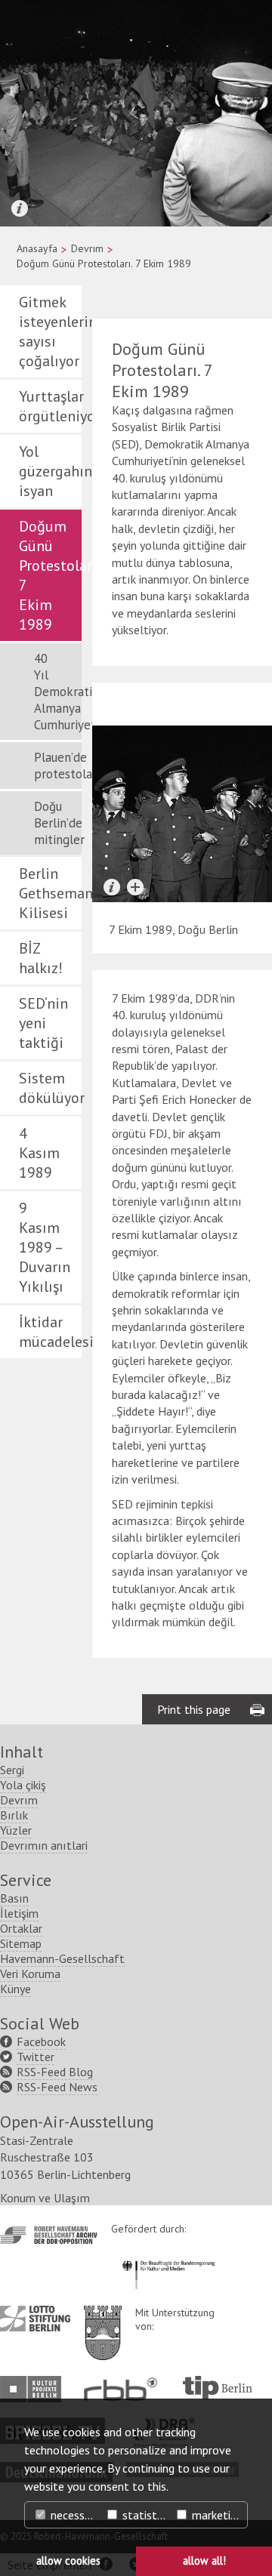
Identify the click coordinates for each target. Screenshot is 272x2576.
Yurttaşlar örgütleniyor (50, 406)
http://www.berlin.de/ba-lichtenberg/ (103, 2321)
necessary (74, 2515)
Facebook (41, 2041)
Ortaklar (21, 1928)
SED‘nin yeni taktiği (43, 1023)
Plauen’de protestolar (58, 766)
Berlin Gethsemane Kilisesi (50, 893)
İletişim (19, 1913)
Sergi (12, 1770)
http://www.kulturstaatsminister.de (168, 2258)
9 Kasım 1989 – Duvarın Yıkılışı (45, 1247)
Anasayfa (37, 248)
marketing (216, 2515)
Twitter (36, 2057)
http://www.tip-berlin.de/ (217, 2388)
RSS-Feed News (57, 2087)
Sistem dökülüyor (50, 1088)
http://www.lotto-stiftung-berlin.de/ (35, 2319)
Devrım (87, 248)
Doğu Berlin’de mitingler (58, 823)
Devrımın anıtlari (44, 1845)
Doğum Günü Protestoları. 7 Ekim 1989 (50, 575)
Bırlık (14, 1815)
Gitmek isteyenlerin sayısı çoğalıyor (50, 331)
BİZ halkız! (41, 958)
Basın (14, 1898)
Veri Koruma (30, 1974)
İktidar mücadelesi (50, 1332)
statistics (145, 2515)
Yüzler (16, 1830)
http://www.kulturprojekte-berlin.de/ (34, 2389)
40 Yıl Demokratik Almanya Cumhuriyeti (58, 692)
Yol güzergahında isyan (50, 471)
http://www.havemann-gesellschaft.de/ (49, 2235)
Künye (15, 1989)
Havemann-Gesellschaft (62, 1958)
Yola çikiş (23, 1785)
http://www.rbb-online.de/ (124, 2389)
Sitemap (21, 1943)
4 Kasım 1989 (39, 1153)
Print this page (194, 1709)
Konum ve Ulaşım (45, 2198)
